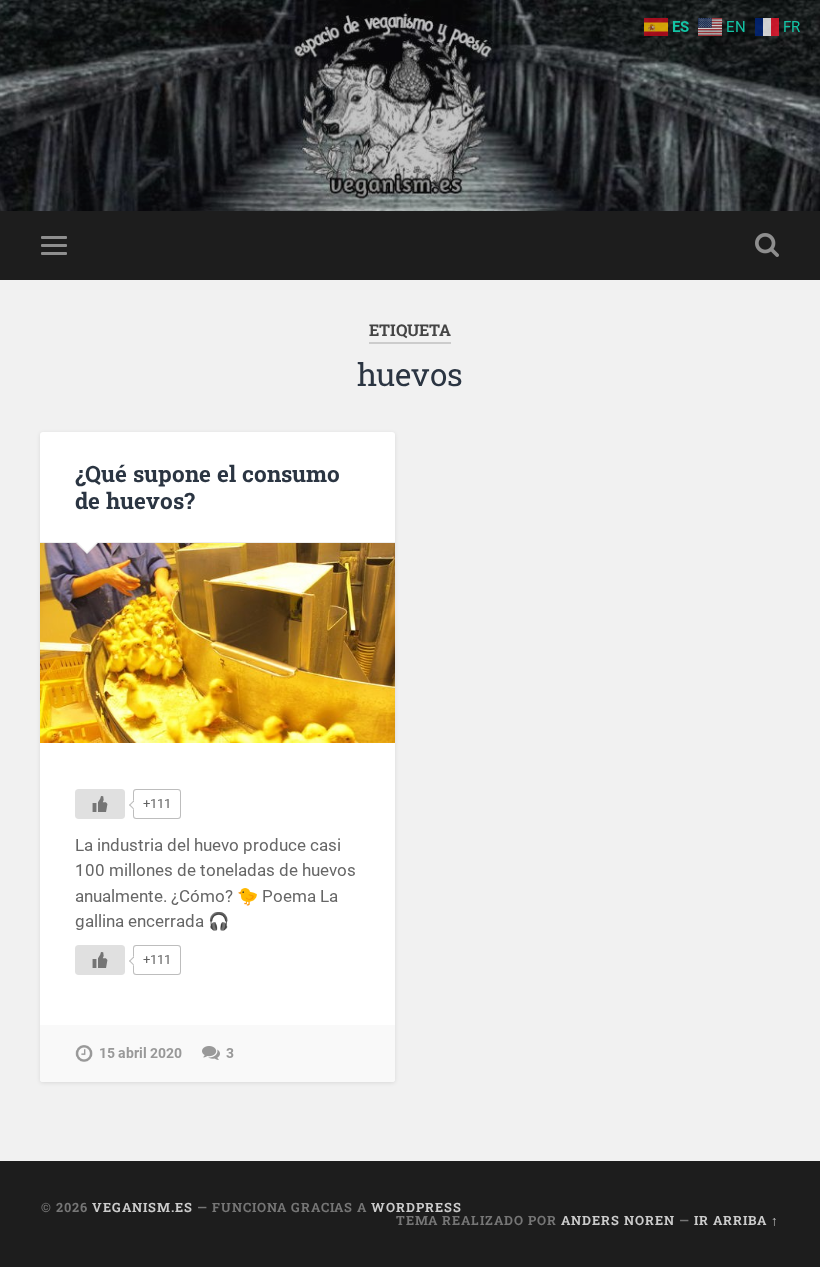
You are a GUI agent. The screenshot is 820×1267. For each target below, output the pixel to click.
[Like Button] (100, 804)
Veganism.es (142, 1207)
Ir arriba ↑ (736, 1220)
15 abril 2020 (140, 1053)
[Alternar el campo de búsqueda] (767, 245)
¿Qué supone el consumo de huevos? (207, 486)
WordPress (416, 1207)
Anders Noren (618, 1220)
